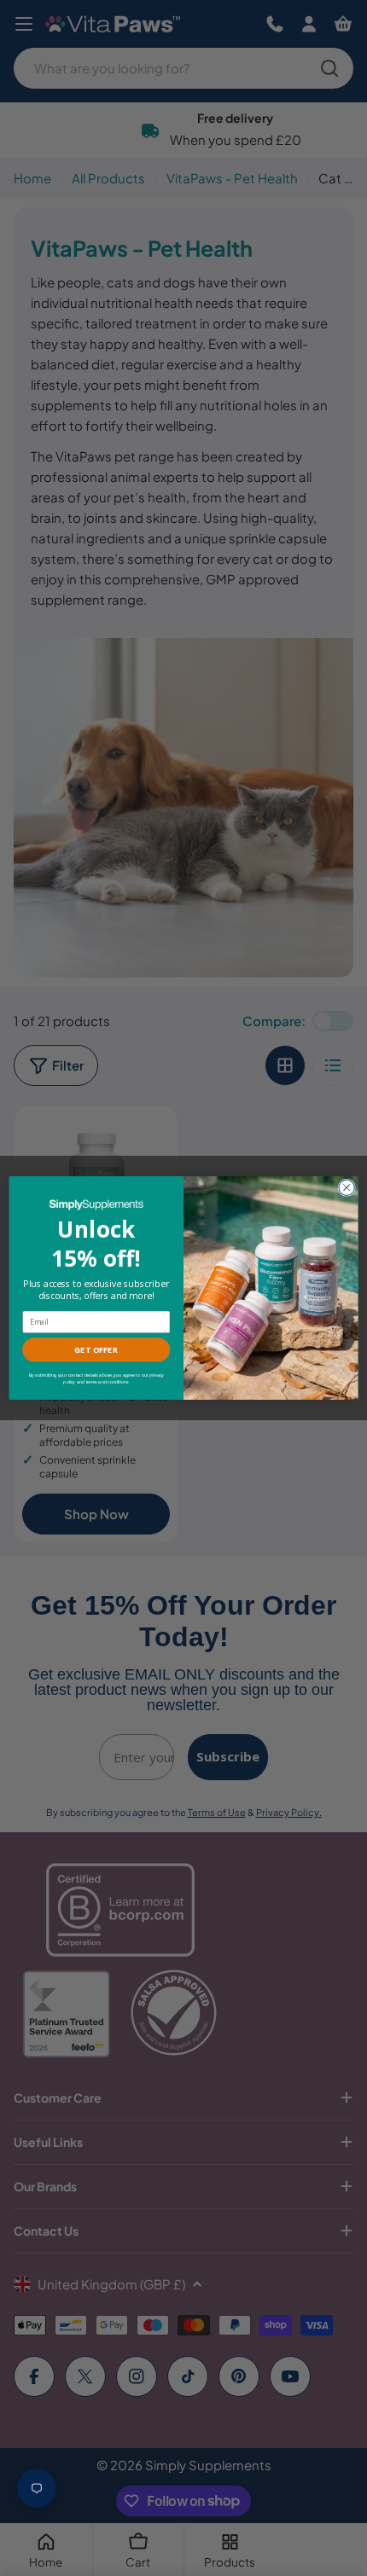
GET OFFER (96, 1350)
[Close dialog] (347, 1187)
